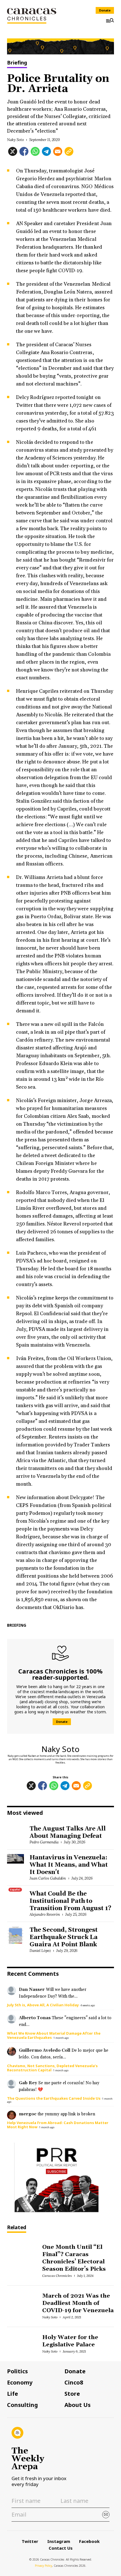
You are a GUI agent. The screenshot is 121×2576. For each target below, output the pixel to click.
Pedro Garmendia (44, 1842)
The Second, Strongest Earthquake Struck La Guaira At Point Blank (64, 1937)
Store (72, 2394)
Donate (105, 10)
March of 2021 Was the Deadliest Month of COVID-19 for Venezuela (78, 2303)
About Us (78, 2405)
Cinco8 (74, 2383)
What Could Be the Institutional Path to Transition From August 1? (70, 1901)
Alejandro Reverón (45, 1914)
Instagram (59, 2541)
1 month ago (61, 2038)
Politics (17, 2371)
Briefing (17, 63)
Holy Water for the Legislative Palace (70, 2341)
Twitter (30, 2541)
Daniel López (40, 1951)
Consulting (23, 2405)
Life (13, 2394)
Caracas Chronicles (57, 2276)
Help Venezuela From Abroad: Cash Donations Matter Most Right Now (58, 2125)
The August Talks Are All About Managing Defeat (68, 1832)
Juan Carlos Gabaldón (48, 1878)
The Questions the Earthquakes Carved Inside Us (54, 2098)
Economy (20, 2383)
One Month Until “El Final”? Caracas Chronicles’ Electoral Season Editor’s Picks (74, 2258)
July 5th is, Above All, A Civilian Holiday (43, 2005)
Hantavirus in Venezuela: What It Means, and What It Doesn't (69, 1865)
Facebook (89, 2541)
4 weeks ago (88, 2005)
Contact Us (61, 2548)
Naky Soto (15, 140)
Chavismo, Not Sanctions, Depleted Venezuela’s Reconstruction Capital (52, 2068)
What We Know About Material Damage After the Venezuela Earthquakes (54, 2035)
